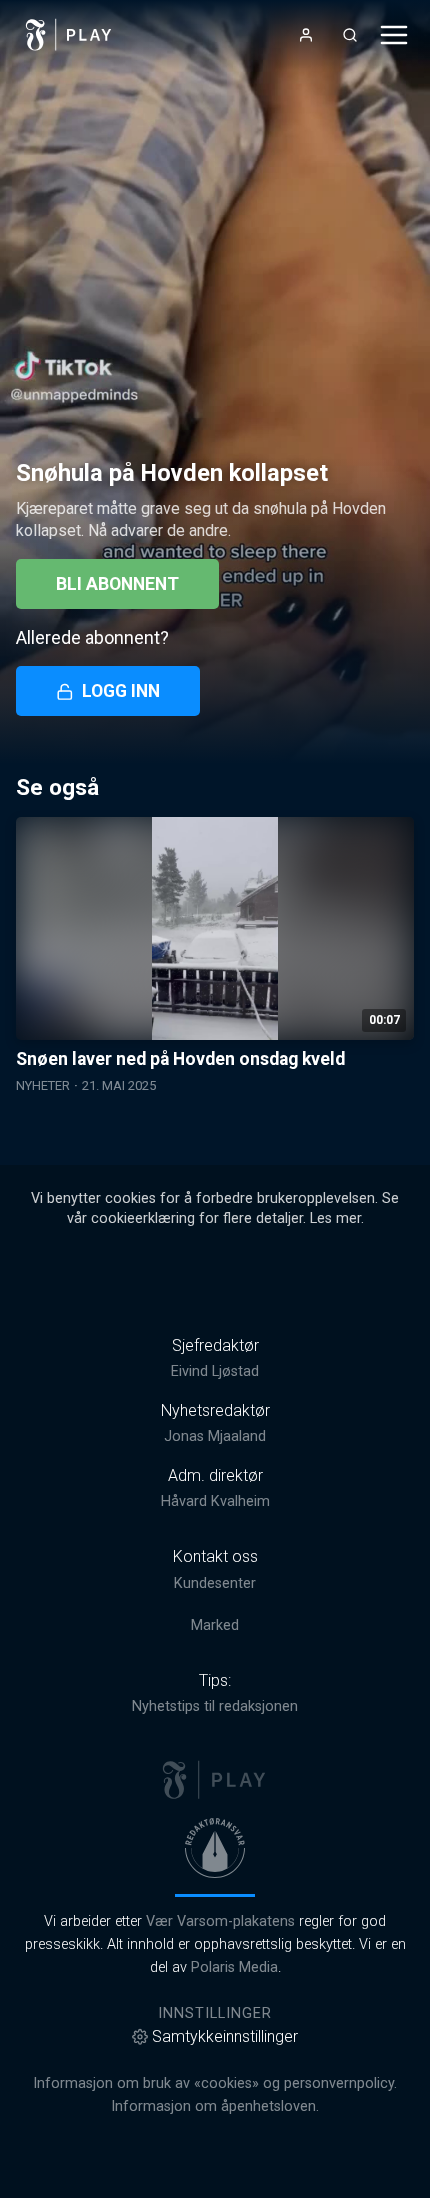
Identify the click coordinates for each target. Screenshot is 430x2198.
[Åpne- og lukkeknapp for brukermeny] (306, 35)
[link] (69, 35)
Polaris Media (234, 1967)
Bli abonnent (117, 584)
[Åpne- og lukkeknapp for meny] (394, 35)
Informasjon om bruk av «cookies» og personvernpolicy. (215, 2083)
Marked (215, 1625)
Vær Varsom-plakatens (220, 1921)
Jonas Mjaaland (215, 1436)
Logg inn (121, 691)
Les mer (335, 1218)
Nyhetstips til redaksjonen (215, 1706)
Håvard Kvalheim (215, 1501)
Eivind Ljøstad (215, 1371)
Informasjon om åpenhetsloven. (215, 2106)
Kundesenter (215, 1583)
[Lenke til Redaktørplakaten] (215, 1848)
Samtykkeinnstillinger (225, 2036)
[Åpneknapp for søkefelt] (350, 35)
